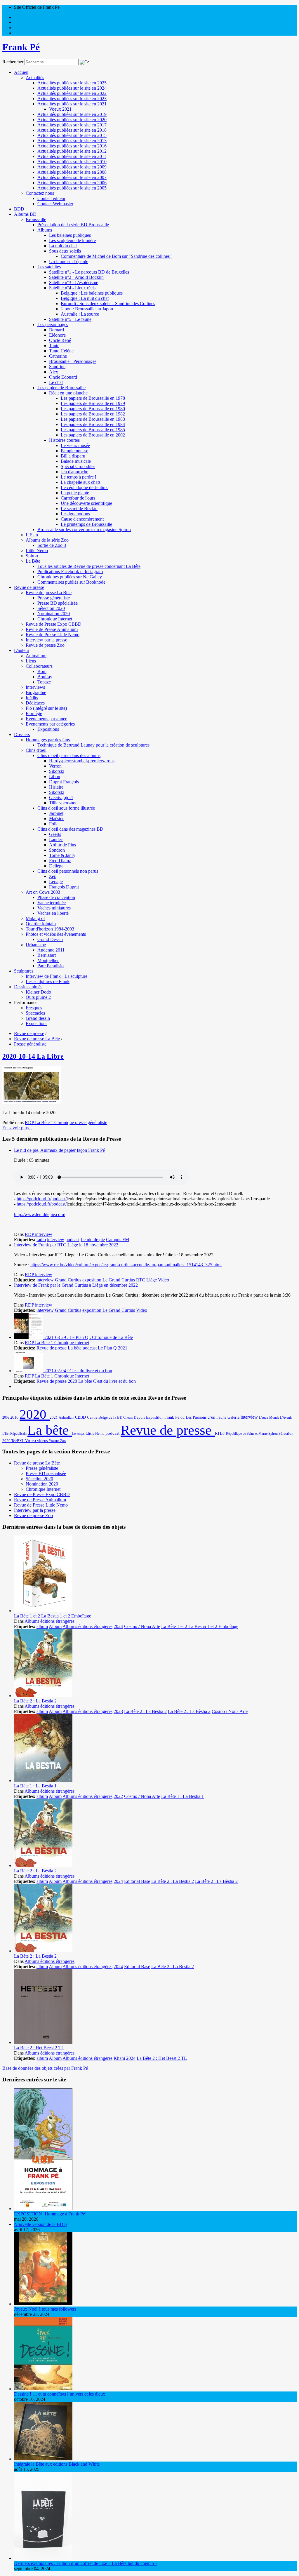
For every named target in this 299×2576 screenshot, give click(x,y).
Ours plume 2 (38, 997)
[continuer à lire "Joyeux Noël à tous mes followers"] (43, 2304)
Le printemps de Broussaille (86, 524)
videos (43, 1441)
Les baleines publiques (70, 235)
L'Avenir (286, 1417)
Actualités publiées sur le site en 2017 (72, 125)
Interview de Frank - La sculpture (57, 976)
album (42, 1626)
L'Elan (32, 535)
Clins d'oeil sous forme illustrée (66, 808)
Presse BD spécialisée (58, 603)
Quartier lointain (41, 924)
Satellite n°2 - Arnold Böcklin (76, 277)
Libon (55, 776)
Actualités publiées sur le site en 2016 (72, 146)
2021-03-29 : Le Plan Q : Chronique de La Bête (89, 1337)
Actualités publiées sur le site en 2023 (72, 99)
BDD (19, 209)
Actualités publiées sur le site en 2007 (72, 177)
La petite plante (75, 493)
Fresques (34, 1008)
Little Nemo (37, 550)
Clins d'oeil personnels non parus (68, 871)
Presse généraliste (54, 598)
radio (41, 1240)
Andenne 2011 (51, 950)
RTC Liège (146, 1280)
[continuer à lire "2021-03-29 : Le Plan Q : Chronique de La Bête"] (29, 1337)
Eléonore (57, 335)
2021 (123, 1348)
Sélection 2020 (51, 608)
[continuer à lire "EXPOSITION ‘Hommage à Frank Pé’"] (43, 2209)
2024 (118, 1626)
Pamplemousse (74, 451)
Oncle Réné (60, 340)
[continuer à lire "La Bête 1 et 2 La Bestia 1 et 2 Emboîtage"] (43, 1611)
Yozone (54, 1441)
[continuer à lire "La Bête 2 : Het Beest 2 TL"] (43, 2042)
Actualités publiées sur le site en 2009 (72, 167)
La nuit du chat (63, 246)
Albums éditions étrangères (49, 1621)
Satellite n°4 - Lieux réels (72, 288)
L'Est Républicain (15, 1434)
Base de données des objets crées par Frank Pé (45, 2068)
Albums (45, 230)
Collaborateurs (39, 666)
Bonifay (45, 677)
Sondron (57, 850)
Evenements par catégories (50, 724)
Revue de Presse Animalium (52, 629)
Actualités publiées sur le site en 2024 (72, 88)
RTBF (220, 1433)
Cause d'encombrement (82, 519)
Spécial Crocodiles (78, 466)
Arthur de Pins (62, 845)
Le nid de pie (93, 1240)
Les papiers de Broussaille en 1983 (93, 419)
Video (164, 1280)
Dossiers (22, 734)
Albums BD (25, 214)
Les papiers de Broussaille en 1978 (93, 398)
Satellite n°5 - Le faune (70, 319)
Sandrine (57, 367)
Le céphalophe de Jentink (84, 487)
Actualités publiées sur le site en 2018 (72, 130)
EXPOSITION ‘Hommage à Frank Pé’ (50, 2214)
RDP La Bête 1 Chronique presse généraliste (66, 1122)
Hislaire (56, 787)
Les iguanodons (75, 514)
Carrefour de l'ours (78, 498)
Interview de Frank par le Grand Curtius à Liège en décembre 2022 (76, 1285)
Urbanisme (36, 945)
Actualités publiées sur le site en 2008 (72, 172)
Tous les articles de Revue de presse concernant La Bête (89, 566)
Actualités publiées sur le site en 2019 (72, 114)
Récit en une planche (68, 393)
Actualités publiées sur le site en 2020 (72, 120)
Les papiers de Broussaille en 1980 (93, 409)
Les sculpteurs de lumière (72, 240)
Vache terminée (52, 903)
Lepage (56, 882)
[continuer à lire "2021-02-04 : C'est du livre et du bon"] (29, 1371)
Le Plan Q (107, 1348)
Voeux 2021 (60, 109)
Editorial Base (137, 1881)
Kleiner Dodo (38, 992)
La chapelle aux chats (81, 482)
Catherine (58, 356)
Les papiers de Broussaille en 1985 (93, 430)
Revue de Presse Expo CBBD (54, 624)
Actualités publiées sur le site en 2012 (72, 151)
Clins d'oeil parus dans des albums (69, 755)
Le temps (79, 1434)
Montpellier (48, 960)
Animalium (36, 656)
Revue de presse (29, 587)
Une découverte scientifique (86, 503)
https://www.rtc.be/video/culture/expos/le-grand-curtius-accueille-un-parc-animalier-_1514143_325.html (126, 1265)
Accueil (21, 72)
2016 (15, 1417)
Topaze (44, 682)
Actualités (35, 78)
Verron (55, 766)
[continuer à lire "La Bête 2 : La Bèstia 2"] (43, 1866)
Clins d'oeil (36, 750)
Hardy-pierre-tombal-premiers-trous (82, 761)
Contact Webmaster (55, 204)
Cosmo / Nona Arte (142, 1626)
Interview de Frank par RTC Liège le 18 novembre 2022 (66, 1245)
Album (55, 1626)
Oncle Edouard (63, 377)
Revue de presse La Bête (49, 593)
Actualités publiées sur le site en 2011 (72, 156)
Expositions (48, 729)
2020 (72, 1381)
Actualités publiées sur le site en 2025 (72, 83)
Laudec (56, 840)
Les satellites (49, 267)
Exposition (155, 1417)
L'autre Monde (270, 1417)
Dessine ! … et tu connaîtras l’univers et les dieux (60, 2394)
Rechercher (13, 62)
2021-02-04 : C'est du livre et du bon (78, 1371)
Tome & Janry (62, 855)
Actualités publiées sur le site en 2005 (72, 188)
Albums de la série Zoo (47, 540)
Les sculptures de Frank (48, 981)
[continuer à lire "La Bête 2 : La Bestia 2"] (43, 1696)
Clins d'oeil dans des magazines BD (70, 829)
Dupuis (140, 1417)
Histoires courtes (64, 440)
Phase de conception (56, 897)
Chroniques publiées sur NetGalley (70, 577)
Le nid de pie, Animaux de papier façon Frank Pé (59, 1150)
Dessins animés (28, 987)
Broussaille (36, 219)
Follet (54, 824)
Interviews (35, 687)
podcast (72, 1240)
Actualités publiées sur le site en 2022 (72, 93)
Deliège (56, 866)
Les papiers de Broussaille (61, 388)
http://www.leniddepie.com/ (40, 1214)
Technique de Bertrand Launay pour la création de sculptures (93, 745)
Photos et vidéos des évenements (56, 934)
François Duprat (64, 887)
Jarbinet (56, 813)
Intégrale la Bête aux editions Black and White (57, 2464)
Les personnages (53, 325)
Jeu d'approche (74, 472)
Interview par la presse (46, 640)
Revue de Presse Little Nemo (53, 635)
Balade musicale (76, 461)
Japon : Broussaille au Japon (87, 309)
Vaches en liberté (53, 913)
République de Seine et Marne (247, 1434)
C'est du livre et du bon (114, 1381)
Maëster (56, 819)
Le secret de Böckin (79, 508)
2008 (6, 1417)
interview (56, 1240)
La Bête (33, 561)
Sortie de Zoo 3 (52, 545)
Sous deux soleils (65, 251)
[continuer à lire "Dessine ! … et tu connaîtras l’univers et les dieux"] (43, 2389)
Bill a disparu (73, 456)
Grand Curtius (68, 1280)
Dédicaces (35, 703)
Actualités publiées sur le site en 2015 (72, 135)
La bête (75, 1348)
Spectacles (35, 1013)
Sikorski (57, 771)
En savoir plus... (17, 1128)
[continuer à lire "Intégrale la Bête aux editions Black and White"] (43, 2459)
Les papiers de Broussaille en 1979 (93, 403)
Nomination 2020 (54, 614)
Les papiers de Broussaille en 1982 (93, 414)
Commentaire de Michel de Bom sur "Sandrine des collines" (116, 256)
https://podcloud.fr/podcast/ (42, 1199)
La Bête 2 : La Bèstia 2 (189, 1711)
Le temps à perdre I (79, 477)
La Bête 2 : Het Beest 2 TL (39, 2048)
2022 (118, 1796)
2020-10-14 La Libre (33, 1056)
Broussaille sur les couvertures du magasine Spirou (84, 529)
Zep (53, 876)
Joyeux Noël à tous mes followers (45, 2309)
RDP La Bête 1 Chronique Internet (57, 1343)
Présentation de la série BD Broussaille (73, 225)
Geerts (55, 834)
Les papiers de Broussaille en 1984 (93, 424)
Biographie (36, 692)
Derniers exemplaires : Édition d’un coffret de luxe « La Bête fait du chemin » (86, 2563)
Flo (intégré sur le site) (46, 708)
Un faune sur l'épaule (69, 261)
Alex (54, 372)
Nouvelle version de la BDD (40, 2224)
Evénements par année (46, 719)
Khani (119, 2058)
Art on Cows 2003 (43, 892)
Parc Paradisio (51, 966)
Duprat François (64, 782)
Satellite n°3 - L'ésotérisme (74, 282)
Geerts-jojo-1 (61, 798)
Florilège (34, 713)
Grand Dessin (50, 939)
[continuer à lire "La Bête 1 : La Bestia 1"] (43, 1781)
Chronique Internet (55, 619)
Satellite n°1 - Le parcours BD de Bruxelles (89, 272)
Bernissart (47, 955)
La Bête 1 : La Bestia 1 (35, 1786)
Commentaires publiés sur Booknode (71, 582)
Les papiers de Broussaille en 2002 (93, 435)
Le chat (56, 382)
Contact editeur (51, 198)
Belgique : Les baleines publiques (92, 293)
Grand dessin (38, 1018)
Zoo (63, 1441)
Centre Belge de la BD (105, 1417)
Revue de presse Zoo (45, 645)
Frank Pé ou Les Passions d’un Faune (196, 1417)
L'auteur (22, 650)
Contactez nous (40, 193)
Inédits (32, 698)
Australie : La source (80, 314)
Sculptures (24, 971)
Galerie (234, 1417)
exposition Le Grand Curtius (109, 1280)
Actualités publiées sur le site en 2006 (72, 183)
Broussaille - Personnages (73, 361)
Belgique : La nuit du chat (85, 298)
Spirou (32, 556)
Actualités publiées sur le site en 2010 (72, 162)
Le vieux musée (75, 445)
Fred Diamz (60, 861)
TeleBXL (18, 1441)
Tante (54, 346)
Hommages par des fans (48, 740)
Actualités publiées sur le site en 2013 (72, 141)
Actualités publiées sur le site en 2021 (72, 104)
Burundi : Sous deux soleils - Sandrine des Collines (108, 303)
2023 (118, 1711)
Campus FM (118, 1240)
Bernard (57, 330)
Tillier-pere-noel (64, 803)
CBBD (81, 1417)
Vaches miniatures (54, 908)
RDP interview (39, 1234)
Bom (42, 671)
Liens (31, 661)
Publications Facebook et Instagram (70, 572)
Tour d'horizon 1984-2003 (50, 929)
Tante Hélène (61, 351)
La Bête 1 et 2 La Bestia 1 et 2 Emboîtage (53, 1616)
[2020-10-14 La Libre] (32, 1103)
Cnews (128, 1417)
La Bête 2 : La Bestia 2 (35, 1701)
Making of (35, 918)
